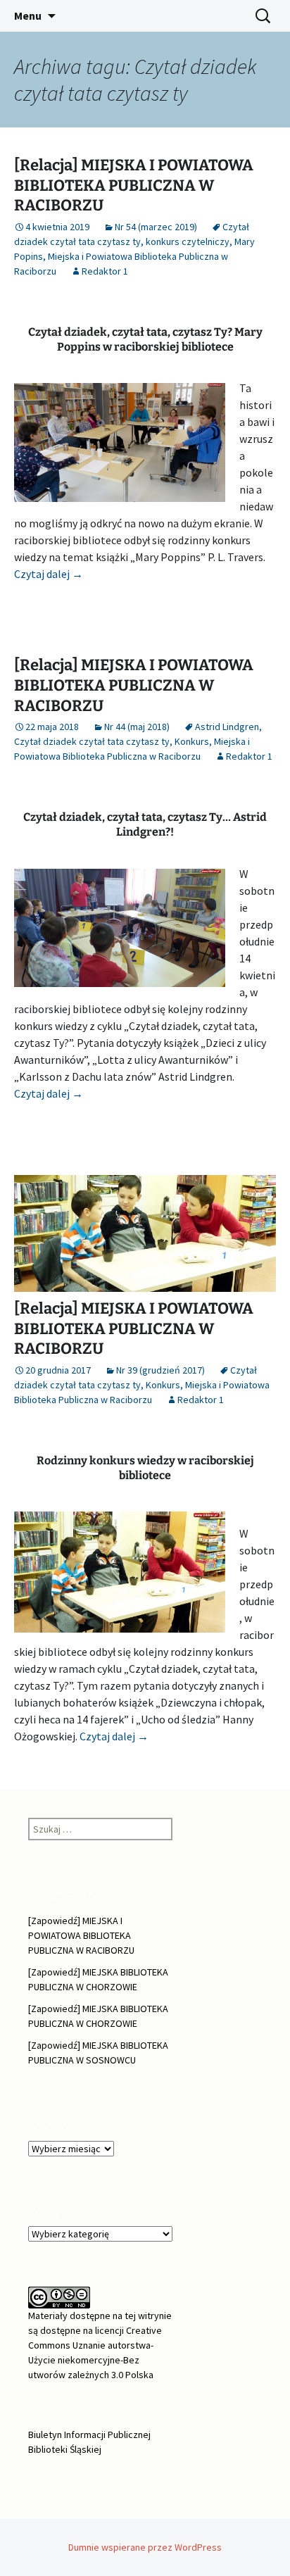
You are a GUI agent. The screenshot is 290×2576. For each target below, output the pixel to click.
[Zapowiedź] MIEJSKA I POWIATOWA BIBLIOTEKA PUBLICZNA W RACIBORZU (81, 1935)
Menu (28, 15)
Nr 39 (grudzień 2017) (160, 1370)
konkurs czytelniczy (188, 241)
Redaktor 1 (105, 271)
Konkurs (192, 741)
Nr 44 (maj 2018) (137, 727)
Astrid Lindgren (227, 727)
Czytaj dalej (49, 574)
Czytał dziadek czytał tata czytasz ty (92, 741)
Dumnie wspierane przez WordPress (145, 2547)
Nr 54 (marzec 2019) (156, 227)
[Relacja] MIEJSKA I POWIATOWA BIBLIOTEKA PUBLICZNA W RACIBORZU (134, 185)
